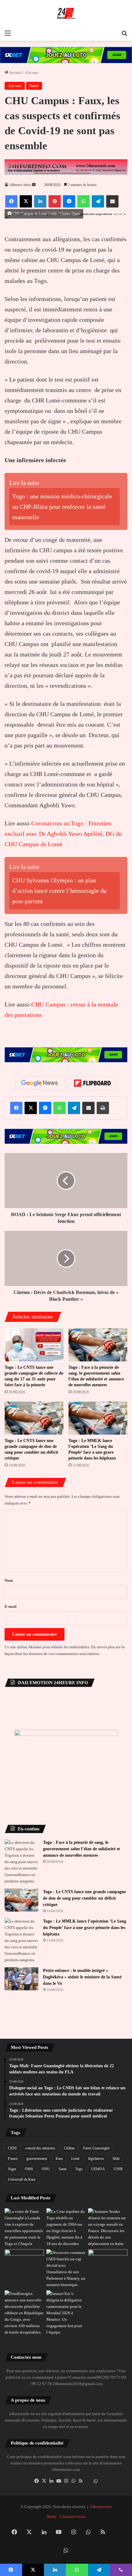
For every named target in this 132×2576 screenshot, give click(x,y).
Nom (9, 1580)
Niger (12, 2169)
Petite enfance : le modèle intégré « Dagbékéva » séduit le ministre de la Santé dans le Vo (82, 1977)
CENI (12, 2148)
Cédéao (69, 2148)
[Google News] (40, 1083)
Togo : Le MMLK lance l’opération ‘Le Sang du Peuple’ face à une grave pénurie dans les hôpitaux (85, 1928)
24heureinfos (101, 2507)
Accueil (15, 72)
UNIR (118, 2169)
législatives (96, 2159)
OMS (29, 2169)
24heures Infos (20, 185)
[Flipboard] (92, 1083)
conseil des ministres (40, 2148)
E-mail (11, 1606)
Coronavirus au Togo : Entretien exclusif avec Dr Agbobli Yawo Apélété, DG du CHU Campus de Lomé (63, 834)
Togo (79, 2169)
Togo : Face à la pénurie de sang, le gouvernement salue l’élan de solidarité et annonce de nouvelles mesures (82, 1849)
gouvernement (37, 2159)
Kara (59, 2159)
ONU (46, 2169)
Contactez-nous (73, 2516)
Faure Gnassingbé (96, 2148)
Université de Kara (22, 2179)
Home (52, 2516)
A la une (32, 72)
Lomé (75, 2159)
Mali (116, 2159)
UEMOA (98, 2169)
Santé (34, 86)
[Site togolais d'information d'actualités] (66, 13)
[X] (44, 2481)
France (13, 2159)
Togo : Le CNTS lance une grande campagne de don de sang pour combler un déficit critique (84, 1898)
